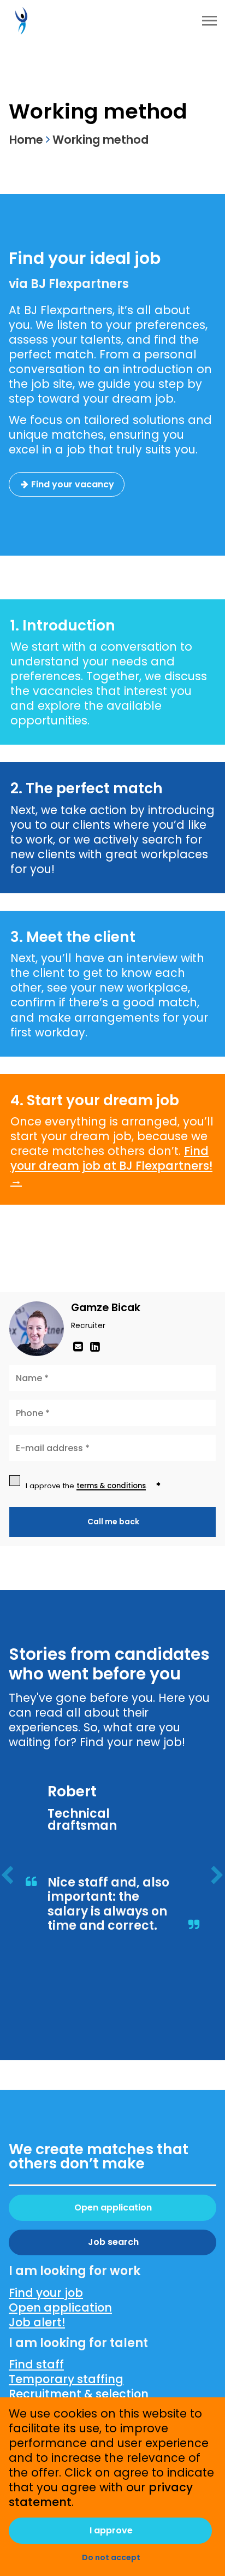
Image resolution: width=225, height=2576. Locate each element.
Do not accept (111, 2557)
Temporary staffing (66, 2379)
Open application (113, 2207)
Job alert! (37, 2322)
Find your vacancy (73, 484)
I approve (111, 2530)
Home (26, 140)
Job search (113, 2242)
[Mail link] (79, 1346)
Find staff (36, 2364)
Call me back (113, 1522)
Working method (100, 140)
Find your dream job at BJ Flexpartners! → (111, 1166)
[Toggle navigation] (210, 21)
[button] (7, 1878)
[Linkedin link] (95, 1346)
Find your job (46, 2293)
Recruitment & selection (79, 2394)
